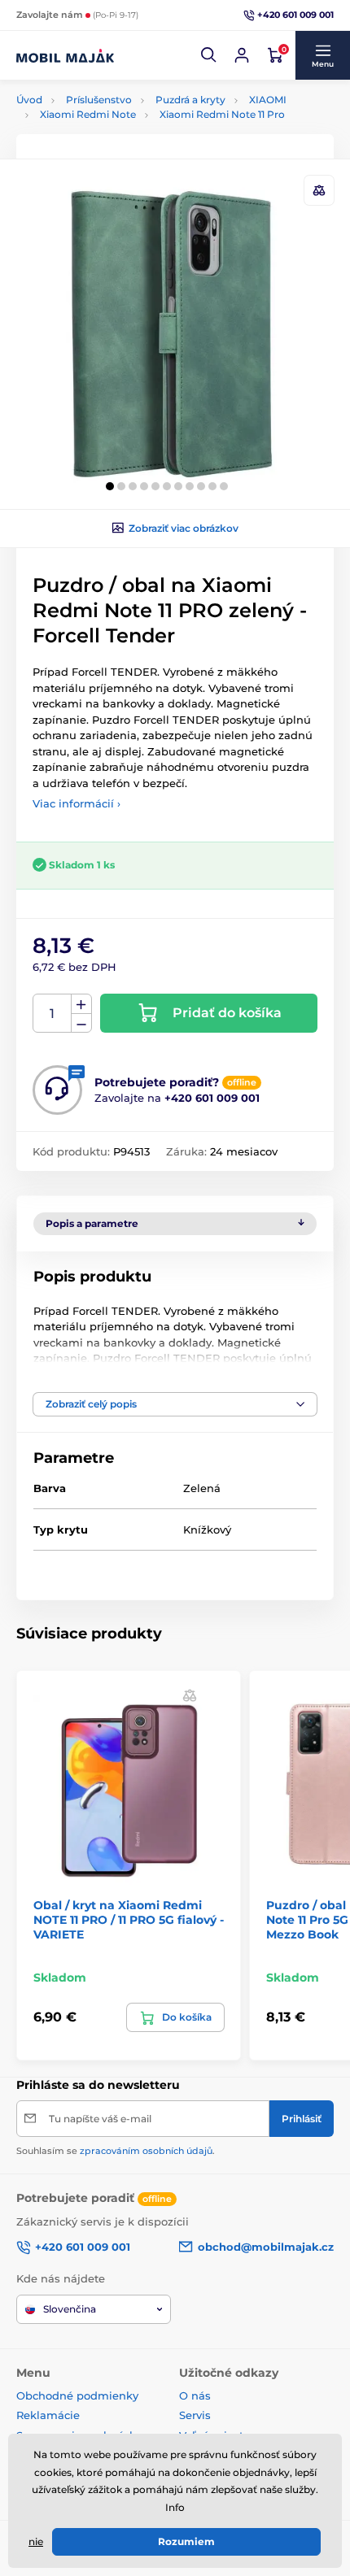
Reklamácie (48, 2415)
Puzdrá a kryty (190, 100)
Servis (195, 2415)
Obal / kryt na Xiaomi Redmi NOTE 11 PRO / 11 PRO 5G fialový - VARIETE (129, 1920)
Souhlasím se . (116, 2151)
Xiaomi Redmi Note (88, 114)
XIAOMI (268, 100)
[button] (209, 55)
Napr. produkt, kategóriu (122, 124)
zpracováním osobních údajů (146, 2151)
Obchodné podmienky (77, 2395)
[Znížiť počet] (81, 1023)
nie (36, 2541)
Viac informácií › (77, 803)
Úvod (29, 100)
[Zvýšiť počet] (81, 1004)
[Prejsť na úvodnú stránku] (65, 55)
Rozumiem (186, 2541)
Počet (52, 1014)
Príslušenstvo (99, 100)
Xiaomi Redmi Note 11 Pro (222, 114)
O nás (195, 2395)
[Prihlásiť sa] (242, 55)
